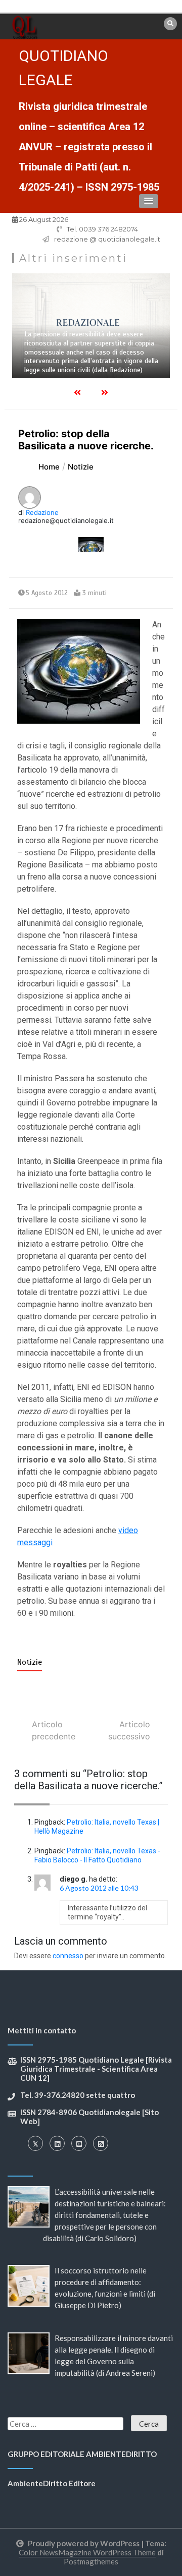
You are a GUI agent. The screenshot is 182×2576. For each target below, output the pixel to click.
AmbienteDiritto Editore (52, 2483)
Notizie (30, 1662)
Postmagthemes (91, 2561)
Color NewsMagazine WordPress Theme (87, 2552)
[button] (149, 201)
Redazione (42, 512)
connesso (68, 1956)
